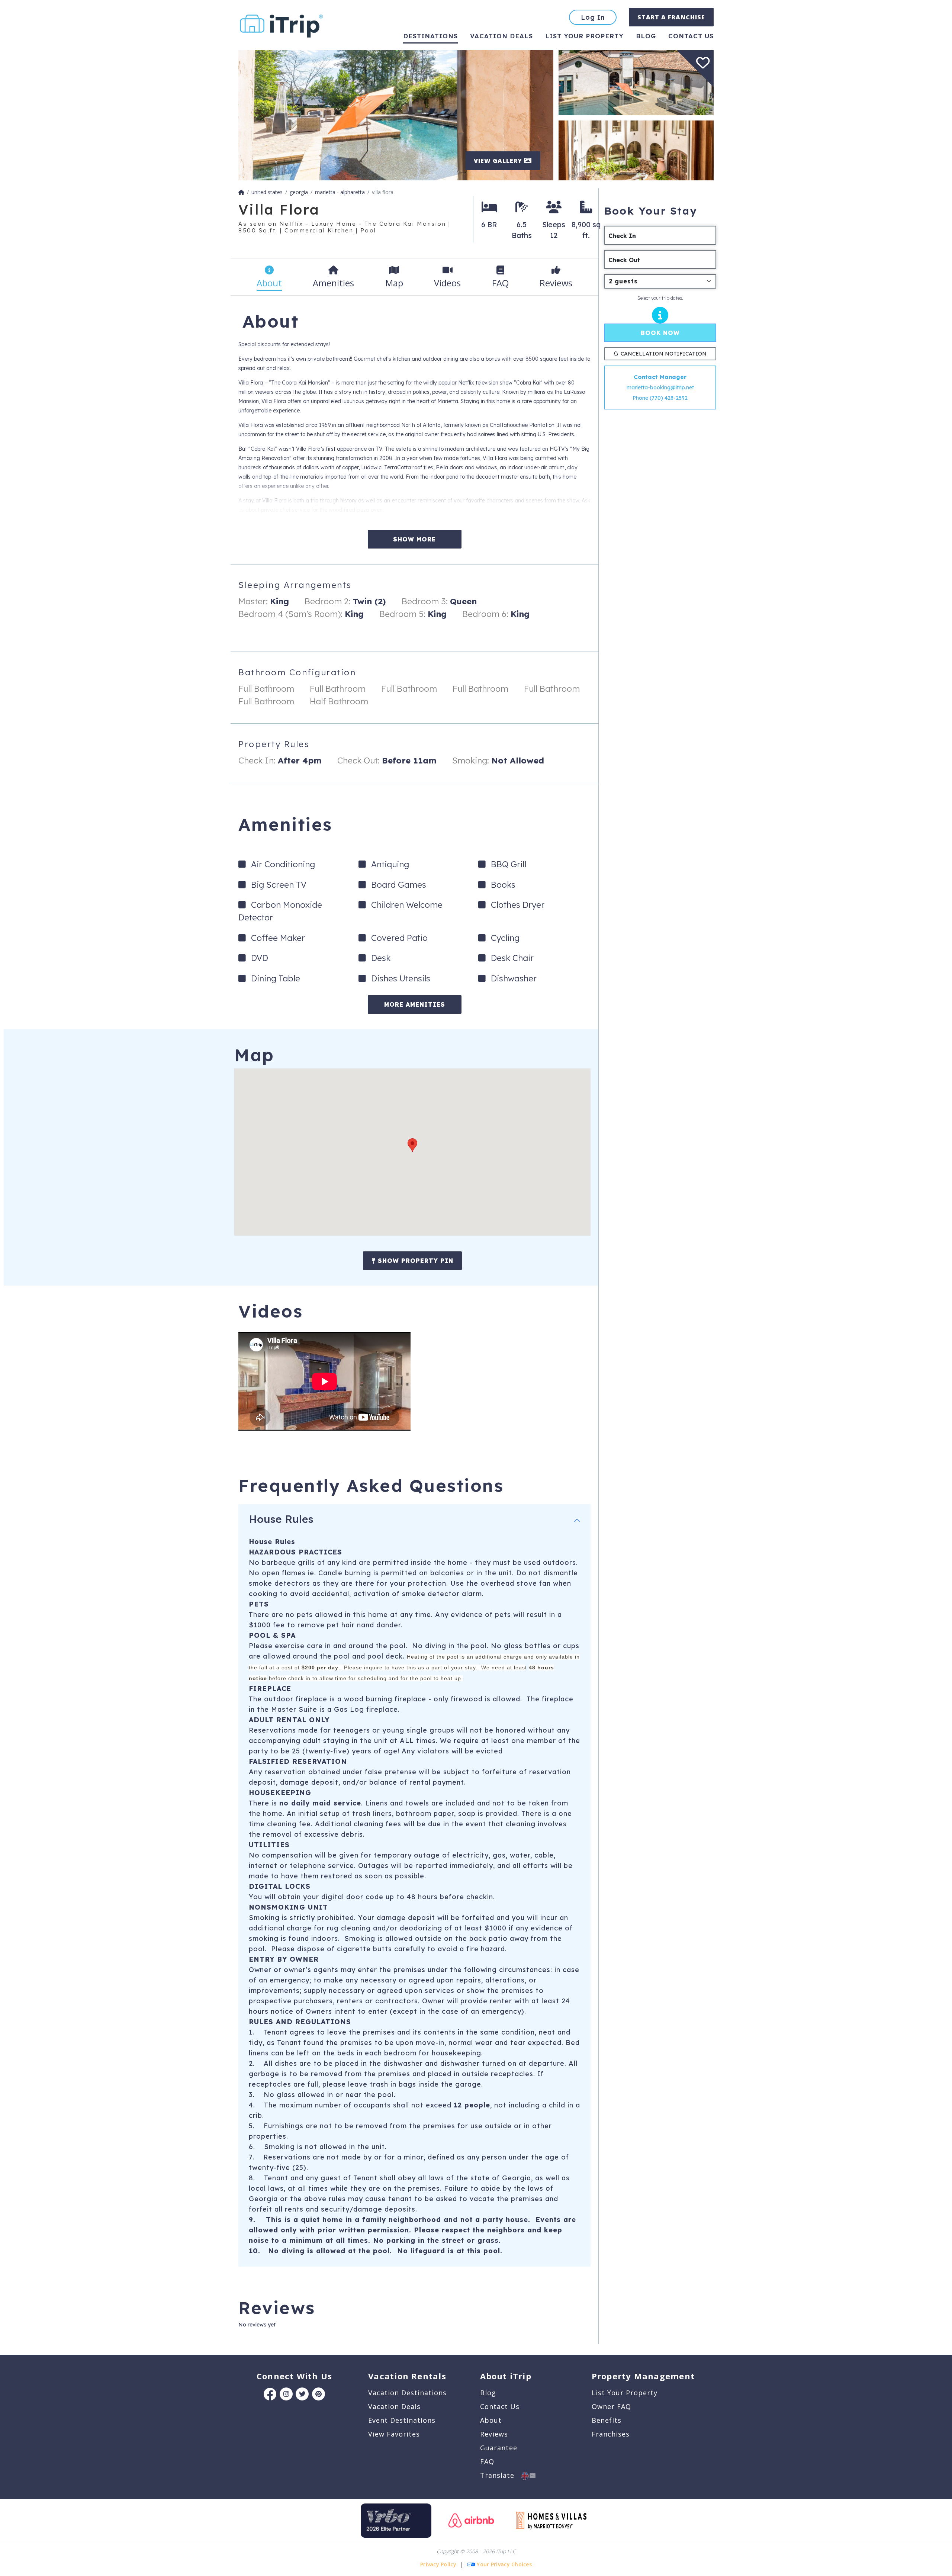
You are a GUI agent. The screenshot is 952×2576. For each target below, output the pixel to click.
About (491, 2420)
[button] (412, 1145)
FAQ (487, 2461)
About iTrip (506, 2376)
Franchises (611, 2434)
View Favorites (394, 2434)
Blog (646, 36)
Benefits (607, 2420)
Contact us (691, 36)
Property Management (643, 2376)
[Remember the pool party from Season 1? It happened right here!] (636, 82)
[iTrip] (282, 24)
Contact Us (500, 2406)
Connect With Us (294, 2376)
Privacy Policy (438, 2564)
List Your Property (584, 36)
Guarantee (499, 2448)
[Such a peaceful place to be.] (396, 115)
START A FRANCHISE (671, 17)
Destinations (430, 36)
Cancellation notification (664, 354)
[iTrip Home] (241, 192)
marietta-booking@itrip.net (660, 387)
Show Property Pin (414, 1261)
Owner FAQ (611, 2406)
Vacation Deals (501, 36)
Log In (593, 17)
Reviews (494, 2434)
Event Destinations (402, 2420)
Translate (501, 2475)
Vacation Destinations (407, 2393)
